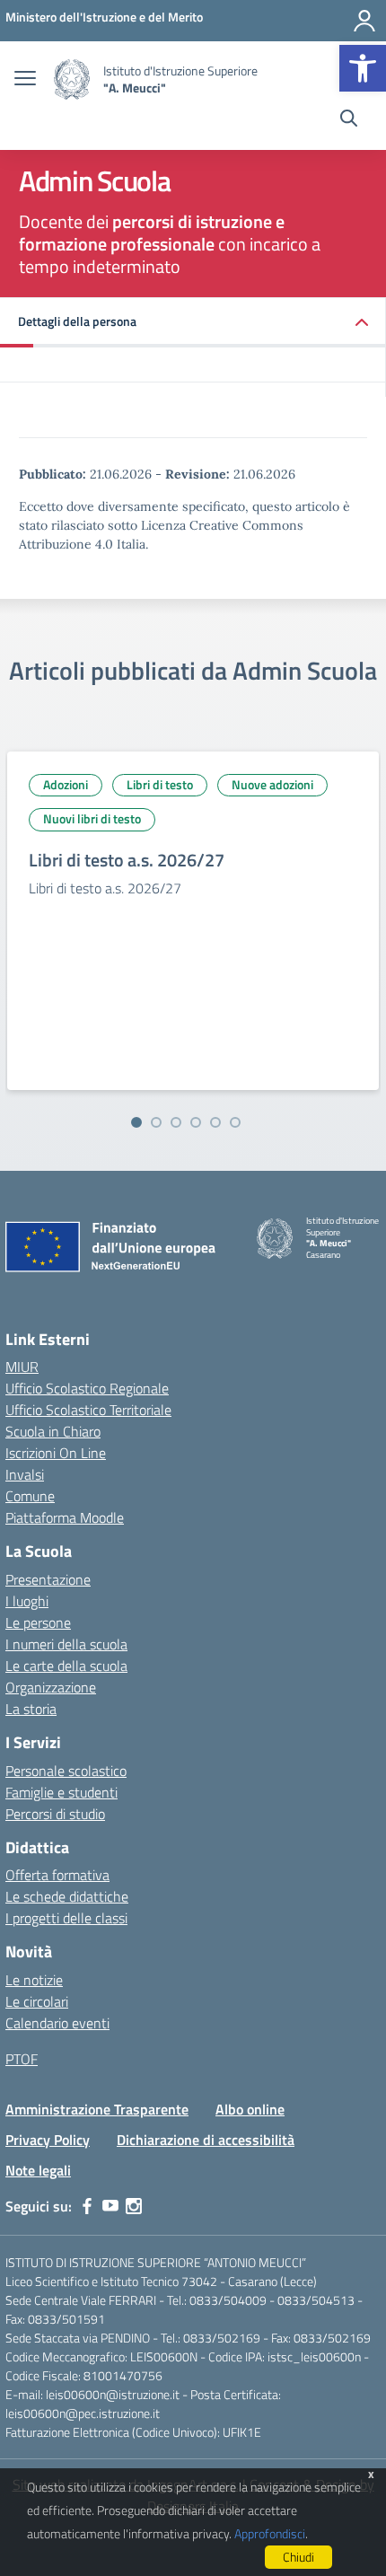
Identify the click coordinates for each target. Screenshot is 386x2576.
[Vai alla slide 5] (215, 1122)
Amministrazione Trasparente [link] (97, 2109)
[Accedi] (364, 21)
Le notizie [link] (34, 1980)
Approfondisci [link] (270, 2533)
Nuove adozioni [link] (272, 784)
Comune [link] (30, 1496)
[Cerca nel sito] (349, 120)
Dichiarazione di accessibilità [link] (206, 2140)
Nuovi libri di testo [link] (92, 818)
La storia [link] (31, 1709)
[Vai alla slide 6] (235, 1122)
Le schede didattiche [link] (67, 1896)
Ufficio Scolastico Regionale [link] (87, 1388)
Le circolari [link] (37, 2001)
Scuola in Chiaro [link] (53, 1431)
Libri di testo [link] (160, 784)
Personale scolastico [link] (66, 1771)
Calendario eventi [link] (57, 2023)
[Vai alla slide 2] (156, 1122)
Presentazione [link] (48, 1579)
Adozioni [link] (66, 784)
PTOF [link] (22, 2059)
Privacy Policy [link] (48, 2140)
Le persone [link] (38, 1622)
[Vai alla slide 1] (136, 1122)
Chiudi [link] (298, 2557)
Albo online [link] (250, 2109)
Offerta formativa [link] (57, 1875)
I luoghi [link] (27, 1601)
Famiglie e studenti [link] (61, 1792)
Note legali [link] (38, 2170)
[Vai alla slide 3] (176, 1122)
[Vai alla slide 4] (196, 1122)
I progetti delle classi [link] (66, 1918)
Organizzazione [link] (51, 1687)
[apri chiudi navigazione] (25, 80)
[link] (363, 68)
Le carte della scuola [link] (66, 1666)
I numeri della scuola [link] (66, 1644)
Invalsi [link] (25, 1474)
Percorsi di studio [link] (55, 1814)
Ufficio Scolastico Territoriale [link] (88, 1410)
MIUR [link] (22, 1367)
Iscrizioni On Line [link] (56, 1453)
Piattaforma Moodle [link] (65, 1517)
